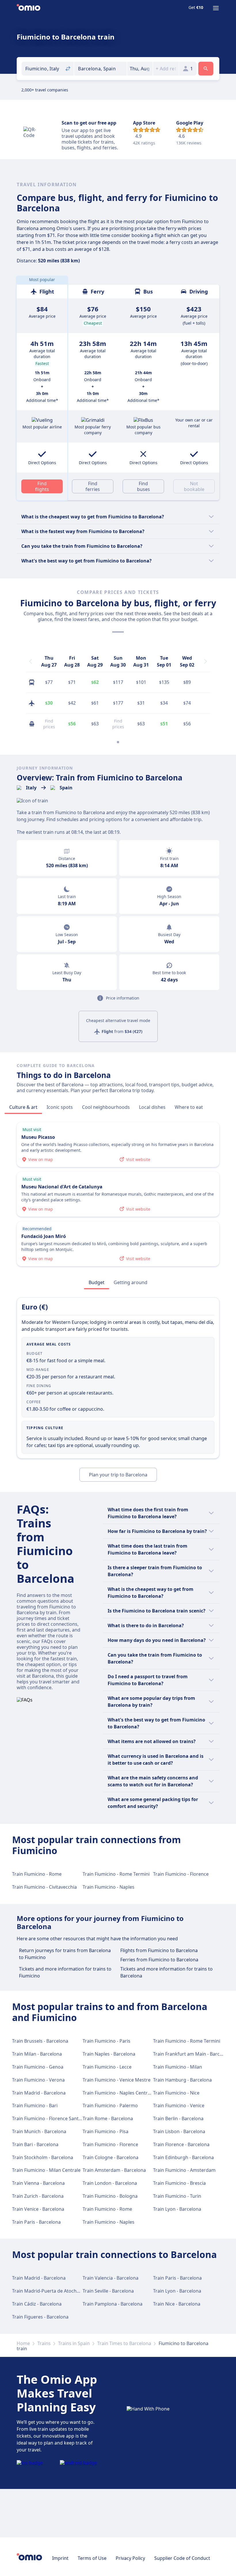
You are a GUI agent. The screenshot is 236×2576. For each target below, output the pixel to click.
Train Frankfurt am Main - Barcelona (192, 2054)
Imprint (60, 2558)
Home (23, 2343)
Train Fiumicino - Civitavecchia (44, 1887)
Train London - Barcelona (110, 2183)
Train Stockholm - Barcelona (43, 2157)
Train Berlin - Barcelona (178, 2118)
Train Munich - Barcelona (39, 2131)
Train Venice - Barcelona (38, 2209)
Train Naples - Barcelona (109, 2054)
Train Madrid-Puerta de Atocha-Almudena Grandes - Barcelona (80, 2291)
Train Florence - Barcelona (181, 2144)
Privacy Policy (130, 2558)
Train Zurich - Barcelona (38, 2196)
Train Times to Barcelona (124, 2343)
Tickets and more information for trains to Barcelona (166, 1972)
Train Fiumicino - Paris (106, 2041)
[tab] (23, 1107)
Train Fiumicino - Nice (176, 2093)
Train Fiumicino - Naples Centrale (118, 2093)
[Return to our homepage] (28, 8)
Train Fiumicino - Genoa (38, 2067)
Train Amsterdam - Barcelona (114, 2170)
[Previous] (31, 661)
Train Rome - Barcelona (108, 2118)
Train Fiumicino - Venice (179, 2105)
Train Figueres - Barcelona (40, 2317)
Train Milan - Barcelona (37, 2054)
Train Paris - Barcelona (36, 2222)
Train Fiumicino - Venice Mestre (117, 2080)
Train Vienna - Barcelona (38, 2183)
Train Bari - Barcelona (35, 2144)
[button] (140, 69)
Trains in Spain (74, 2343)
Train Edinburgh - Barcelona (183, 2157)
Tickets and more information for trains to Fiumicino (65, 1972)
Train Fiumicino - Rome (37, 1874)
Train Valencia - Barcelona (111, 2278)
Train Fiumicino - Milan (178, 2067)
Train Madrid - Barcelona (39, 2093)
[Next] (205, 661)
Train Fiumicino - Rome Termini (116, 1874)
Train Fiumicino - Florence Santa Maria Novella (62, 2118)
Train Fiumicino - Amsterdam (184, 2170)
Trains (44, 2343)
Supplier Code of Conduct (182, 2558)
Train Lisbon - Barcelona (179, 2131)
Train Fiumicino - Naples (109, 1887)
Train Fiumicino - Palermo (110, 2105)
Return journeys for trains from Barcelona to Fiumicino (65, 1954)
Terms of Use (92, 2558)
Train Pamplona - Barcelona (113, 2304)
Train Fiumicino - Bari (35, 2105)
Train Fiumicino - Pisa (105, 2131)
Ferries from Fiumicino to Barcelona (159, 1960)
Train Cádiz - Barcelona (37, 2304)
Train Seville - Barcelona (108, 2291)
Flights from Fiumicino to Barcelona (159, 1950)
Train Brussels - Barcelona (40, 2041)
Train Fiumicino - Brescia (179, 2183)
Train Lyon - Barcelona (177, 2209)
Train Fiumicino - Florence (181, 1874)
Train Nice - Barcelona (177, 2304)
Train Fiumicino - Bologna (110, 2196)
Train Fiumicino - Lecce (107, 2067)
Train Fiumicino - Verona (38, 2080)
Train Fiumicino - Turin (177, 2196)
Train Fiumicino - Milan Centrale (46, 2170)
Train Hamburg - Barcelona (182, 2080)
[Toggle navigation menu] (216, 8)
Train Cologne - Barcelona (111, 2157)
